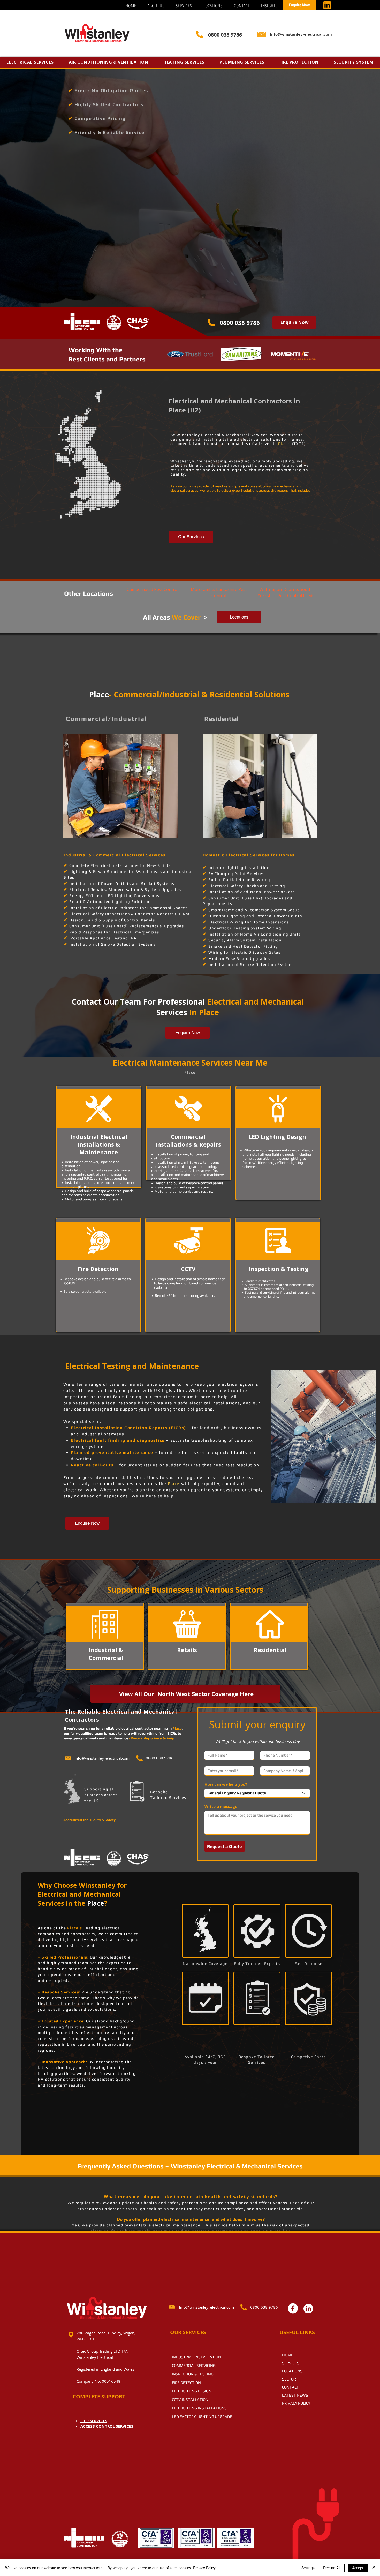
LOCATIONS (292, 2371)
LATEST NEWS (295, 2395)
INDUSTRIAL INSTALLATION (196, 2357)
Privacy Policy (204, 2568)
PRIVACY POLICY (296, 2403)
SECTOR (289, 2379)
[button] (184, 6)
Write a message (221, 1806)
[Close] (374, 2568)
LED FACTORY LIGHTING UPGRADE (202, 2417)
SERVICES (291, 2363)
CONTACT (290, 2387)
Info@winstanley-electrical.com (206, 2307)
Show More (93, 768)
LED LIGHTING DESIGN (192, 2391)
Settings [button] (308, 2568)
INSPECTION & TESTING (193, 2374)
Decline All (332, 2568)
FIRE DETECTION (186, 2382)
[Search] (311, 35)
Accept (358, 2568)
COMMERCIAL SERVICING (194, 2365)
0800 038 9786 (240, 322)
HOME (288, 2355)
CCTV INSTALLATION (190, 2400)
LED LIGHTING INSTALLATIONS (199, 2408)
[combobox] (257, 1793)
